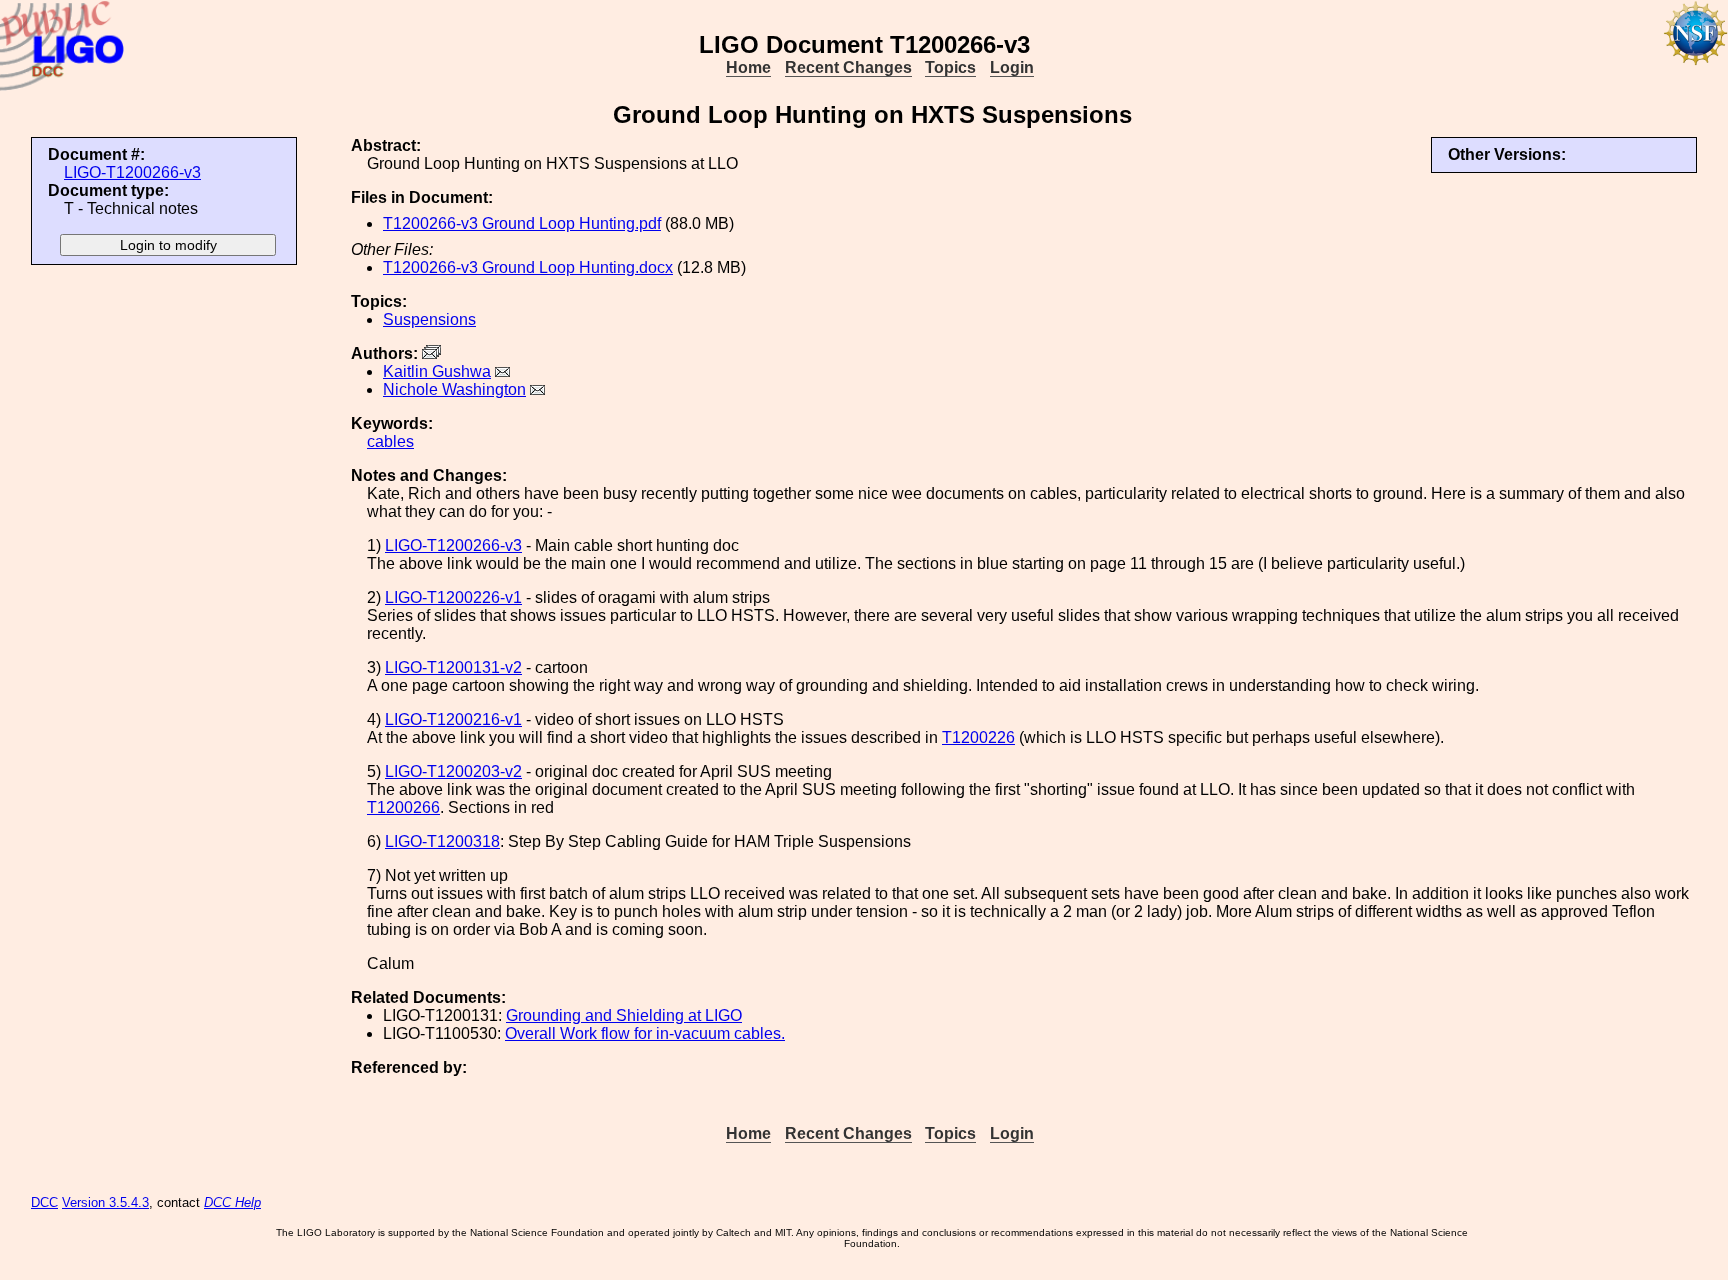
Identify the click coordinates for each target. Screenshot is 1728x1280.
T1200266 (403, 807)
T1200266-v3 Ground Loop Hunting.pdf (522, 223)
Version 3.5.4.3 (105, 1202)
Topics (950, 67)
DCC (44, 1202)
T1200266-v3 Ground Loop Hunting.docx (528, 267)
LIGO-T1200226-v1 (453, 597)
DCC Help (232, 1202)
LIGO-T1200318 (442, 841)
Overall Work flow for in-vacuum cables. (645, 1033)
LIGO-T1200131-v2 (453, 667)
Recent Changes (848, 67)
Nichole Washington (454, 389)
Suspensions (429, 319)
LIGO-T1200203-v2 (453, 771)
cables (390, 441)
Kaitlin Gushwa (437, 371)
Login (1012, 67)
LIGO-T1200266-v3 (132, 172)
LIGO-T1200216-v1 (453, 719)
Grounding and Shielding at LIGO (624, 1015)
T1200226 (978, 737)
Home (748, 67)
